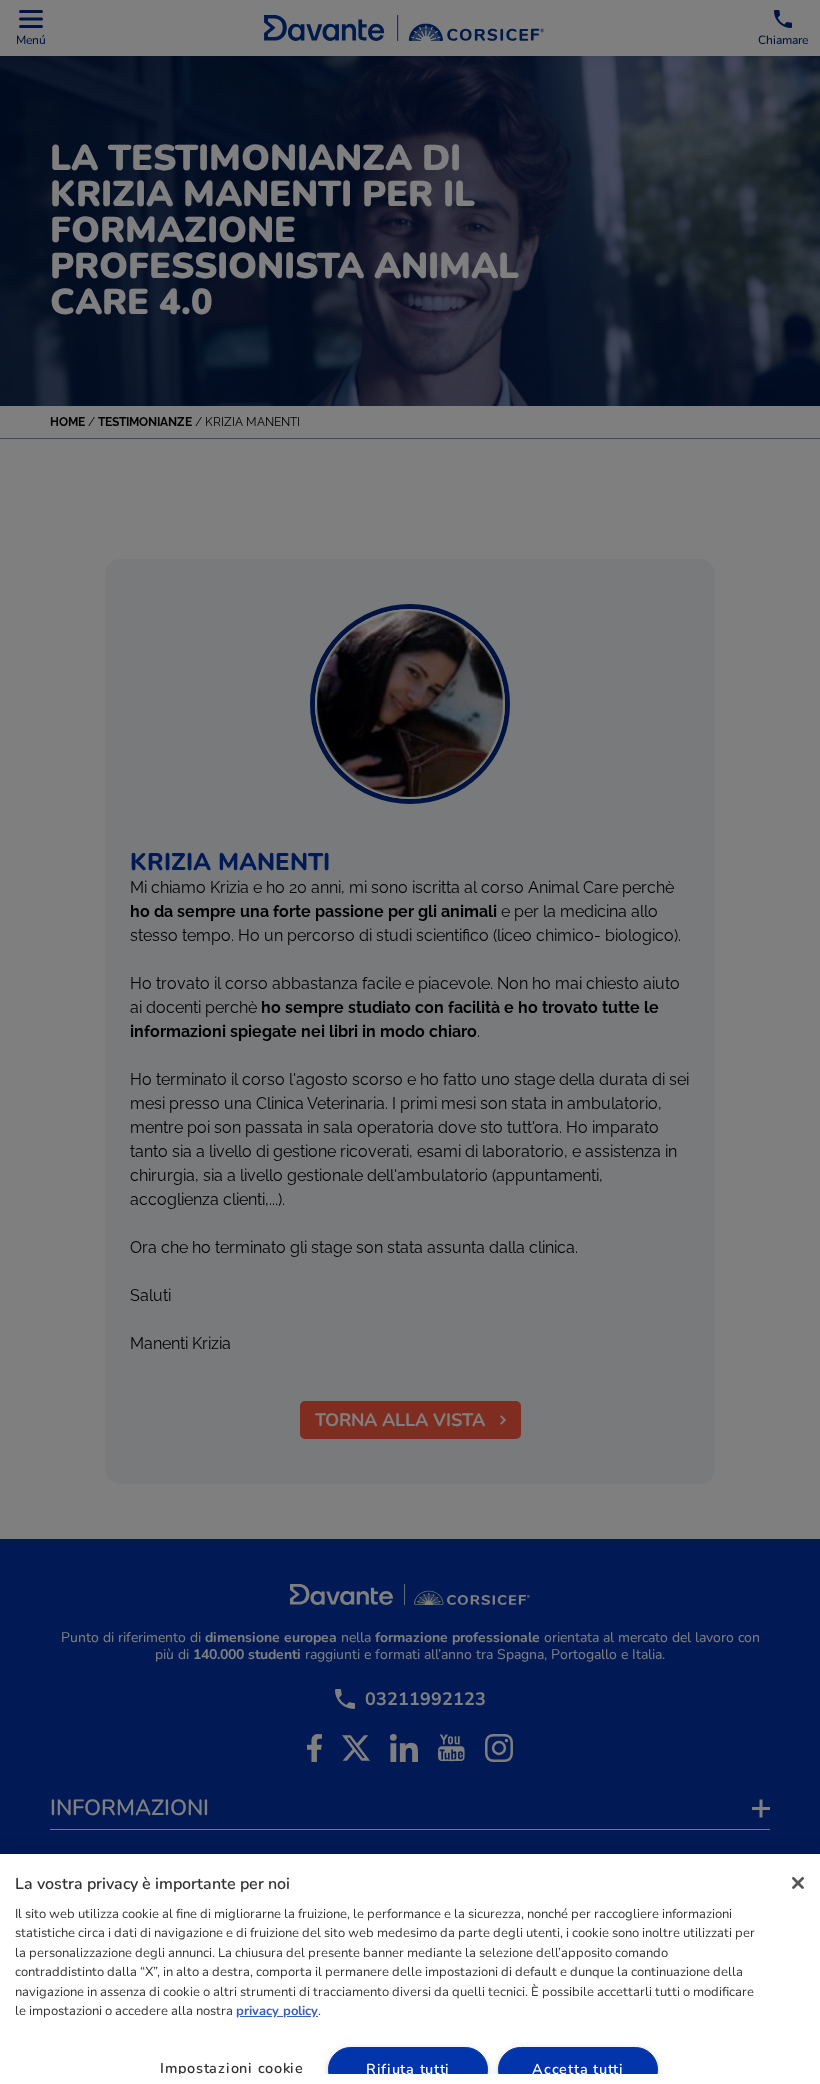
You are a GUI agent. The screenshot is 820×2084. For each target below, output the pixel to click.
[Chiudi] (798, 1883)
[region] (410, 1969)
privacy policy (277, 2011)
